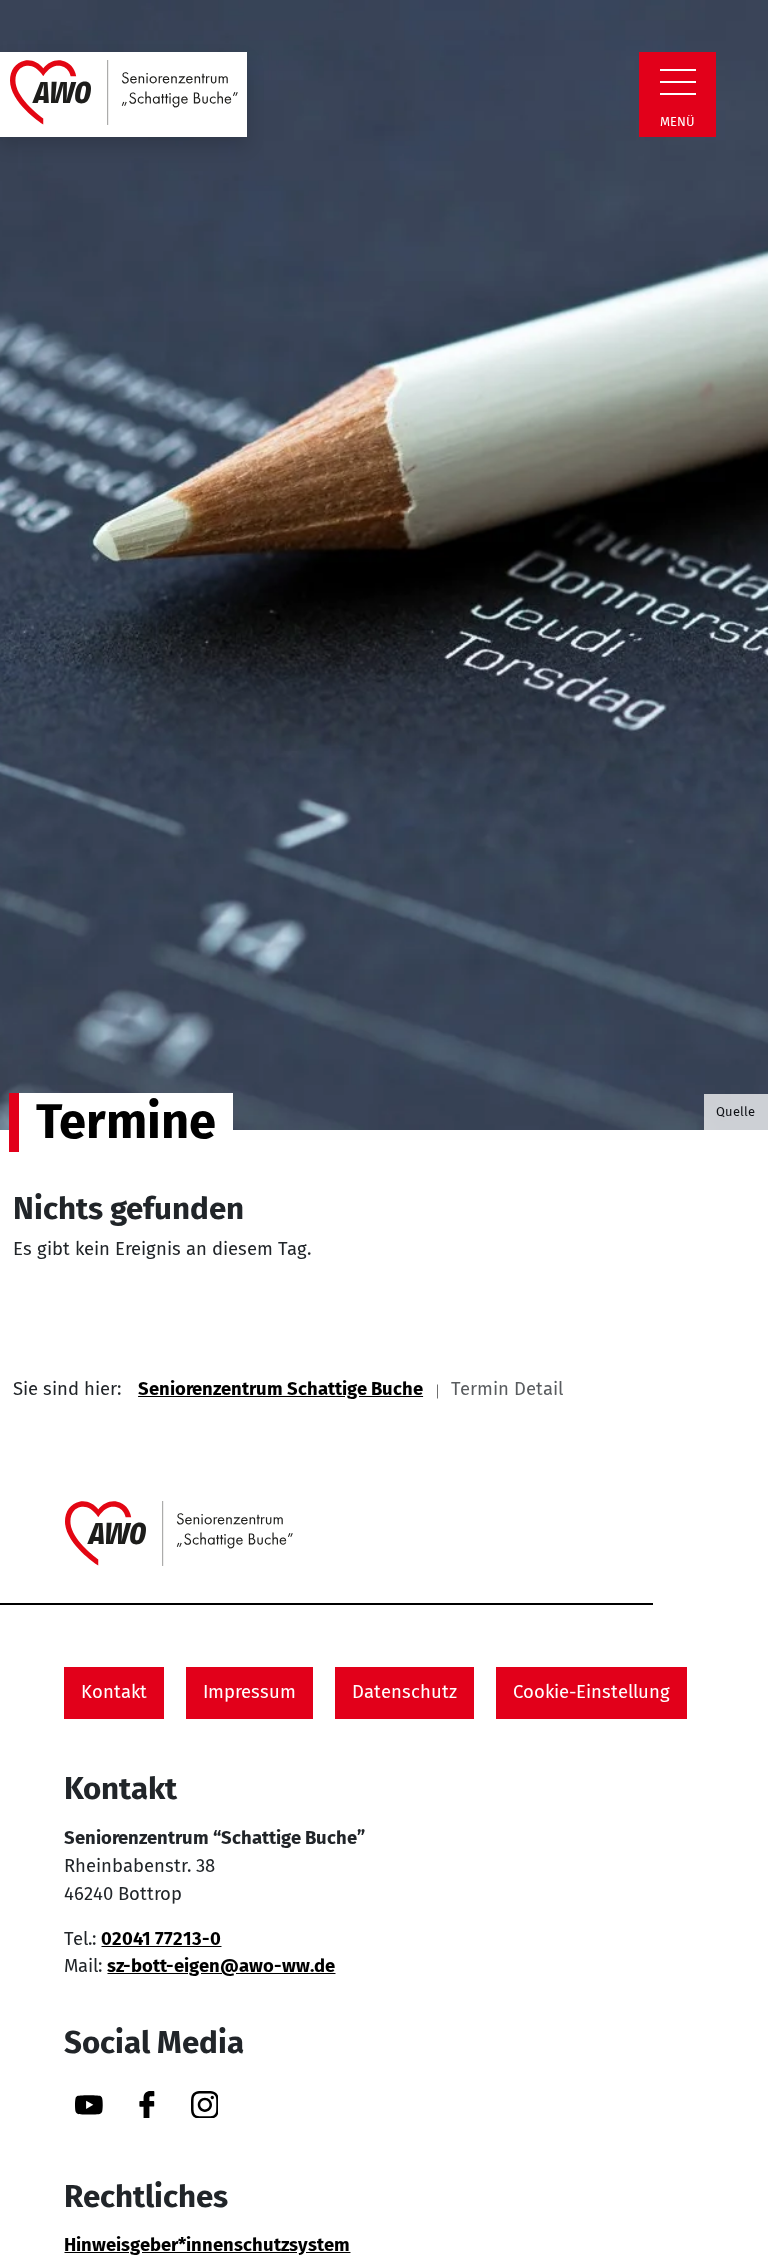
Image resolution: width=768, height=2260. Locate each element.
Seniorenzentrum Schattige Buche (280, 1389)
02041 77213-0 (161, 1939)
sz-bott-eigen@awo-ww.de (221, 1966)
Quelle (735, 1111)
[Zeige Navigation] (678, 82)
